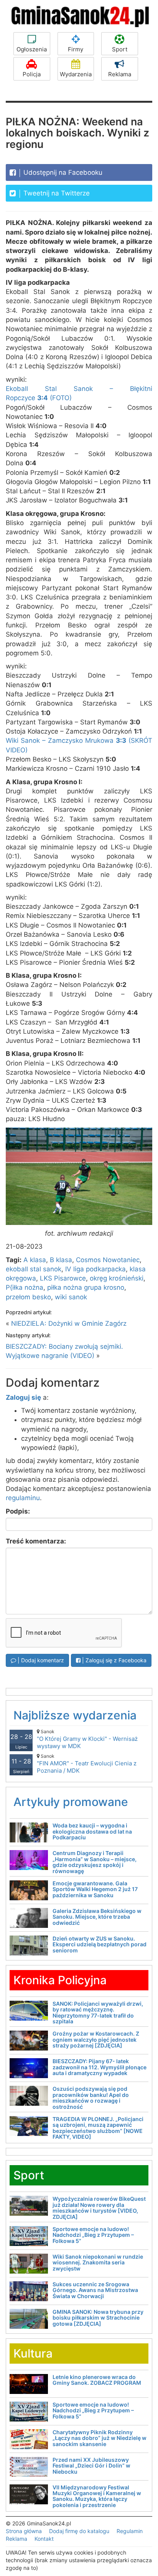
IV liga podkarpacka (95, 1269)
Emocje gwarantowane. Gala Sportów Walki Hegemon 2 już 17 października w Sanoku (95, 1889)
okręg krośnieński (117, 1278)
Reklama (120, 74)
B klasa (61, 1260)
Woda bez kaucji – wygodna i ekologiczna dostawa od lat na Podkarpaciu (92, 1831)
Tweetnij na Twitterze (56, 193)
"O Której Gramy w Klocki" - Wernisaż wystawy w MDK (87, 1739)
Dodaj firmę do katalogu (79, 2531)
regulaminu (23, 1498)
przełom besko (28, 1297)
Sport (120, 49)
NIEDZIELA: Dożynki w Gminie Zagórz (69, 1323)
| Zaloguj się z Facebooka (114, 1660)
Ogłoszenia (32, 49)
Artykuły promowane (71, 1802)
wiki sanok (71, 1297)
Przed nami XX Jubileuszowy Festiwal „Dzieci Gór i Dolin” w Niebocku (91, 2466)
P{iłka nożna (25, 1287)
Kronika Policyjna (60, 1980)
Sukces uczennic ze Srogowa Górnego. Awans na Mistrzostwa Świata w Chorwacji (95, 2290)
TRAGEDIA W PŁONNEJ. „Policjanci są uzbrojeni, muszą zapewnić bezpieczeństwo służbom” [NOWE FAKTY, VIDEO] (98, 2128)
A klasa (35, 1260)
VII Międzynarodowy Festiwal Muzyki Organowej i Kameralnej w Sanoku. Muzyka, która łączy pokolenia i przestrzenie (97, 2496)
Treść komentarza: (36, 1541)
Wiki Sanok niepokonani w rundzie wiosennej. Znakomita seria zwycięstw (98, 2262)
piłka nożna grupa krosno (86, 1287)
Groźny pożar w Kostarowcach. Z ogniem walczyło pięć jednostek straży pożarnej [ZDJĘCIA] (96, 2039)
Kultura (33, 2353)
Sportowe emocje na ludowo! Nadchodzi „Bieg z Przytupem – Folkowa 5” (93, 2235)
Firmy (76, 49)
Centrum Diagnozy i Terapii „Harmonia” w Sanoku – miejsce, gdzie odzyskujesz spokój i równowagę (95, 1862)
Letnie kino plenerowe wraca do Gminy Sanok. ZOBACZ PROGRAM (97, 2380)
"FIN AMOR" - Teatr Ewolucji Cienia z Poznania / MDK (87, 1764)
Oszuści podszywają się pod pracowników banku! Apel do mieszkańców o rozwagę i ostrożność (91, 2097)
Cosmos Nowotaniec (108, 1260)
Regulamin (130, 2531)
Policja (32, 74)
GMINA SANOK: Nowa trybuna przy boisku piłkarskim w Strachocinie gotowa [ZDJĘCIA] (98, 2318)
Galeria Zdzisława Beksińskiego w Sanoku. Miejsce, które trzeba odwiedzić (97, 1917)
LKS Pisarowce (63, 1278)
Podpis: (18, 1511)
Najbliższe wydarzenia (75, 1715)
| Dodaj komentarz (40, 1660)
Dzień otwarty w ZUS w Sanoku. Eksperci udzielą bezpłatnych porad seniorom (100, 1944)
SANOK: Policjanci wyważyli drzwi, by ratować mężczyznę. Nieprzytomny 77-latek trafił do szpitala (98, 2012)
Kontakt (44, 2539)
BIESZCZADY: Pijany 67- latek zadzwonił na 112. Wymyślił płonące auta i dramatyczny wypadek (100, 2067)
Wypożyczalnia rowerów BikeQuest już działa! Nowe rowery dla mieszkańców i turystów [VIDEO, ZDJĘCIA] (99, 2207)
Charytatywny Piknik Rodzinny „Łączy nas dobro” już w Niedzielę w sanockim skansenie (100, 2438)
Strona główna (24, 2531)
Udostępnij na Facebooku (62, 172)
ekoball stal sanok (34, 1269)
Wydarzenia (76, 74)
